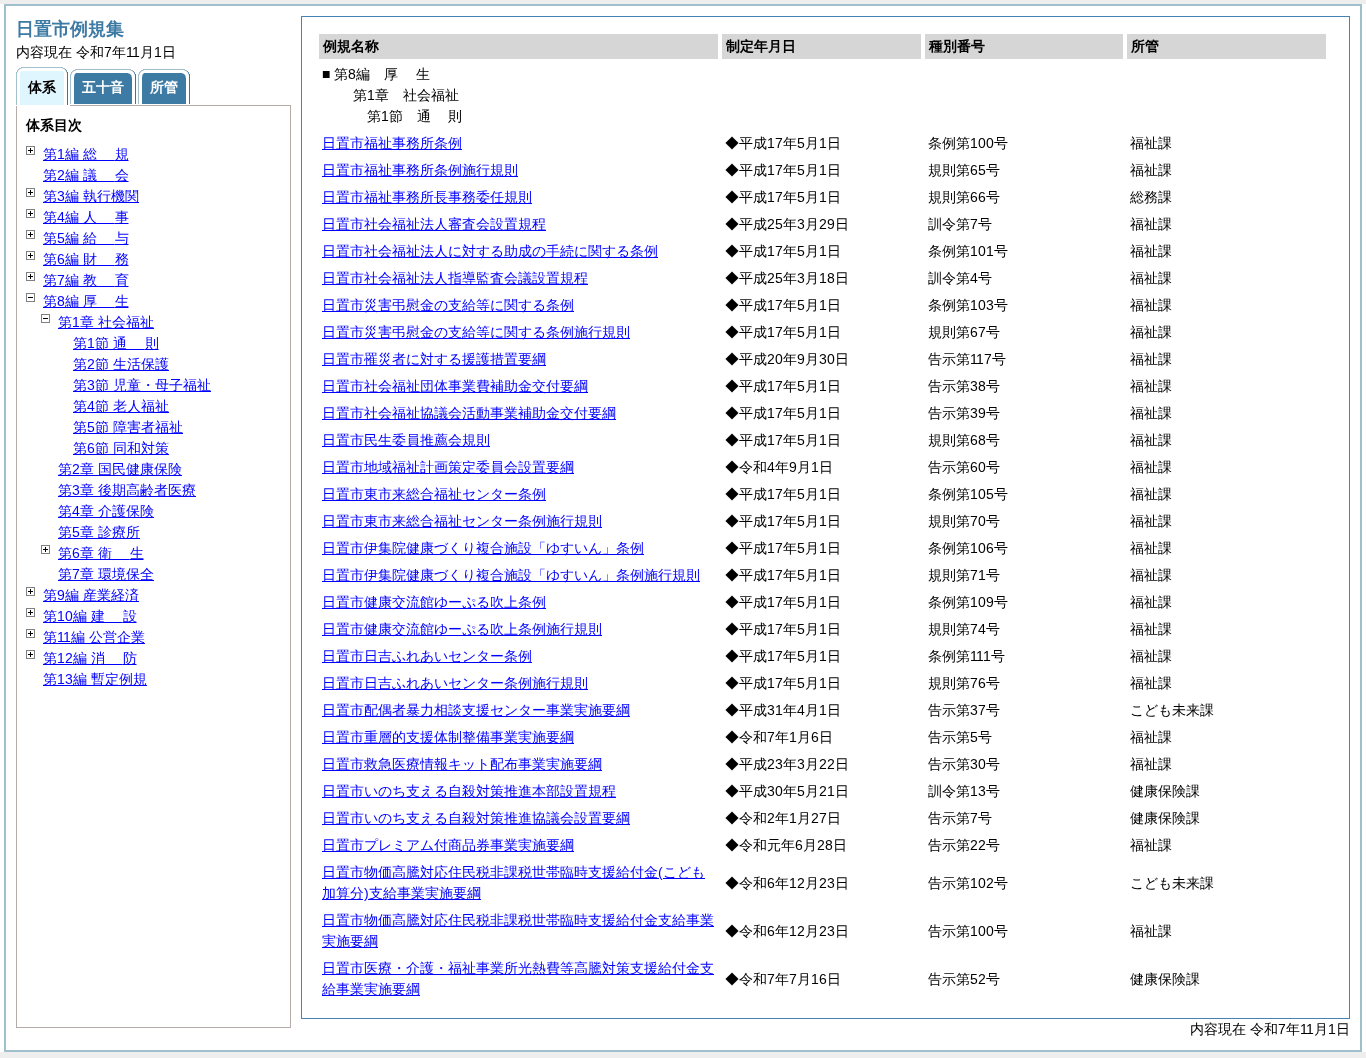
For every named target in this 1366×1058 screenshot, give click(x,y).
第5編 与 (86, 238)
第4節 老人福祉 (121, 406)
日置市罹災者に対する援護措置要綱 (434, 359)
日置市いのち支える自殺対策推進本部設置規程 (469, 791)
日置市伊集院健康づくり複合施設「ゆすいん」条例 (483, 548)
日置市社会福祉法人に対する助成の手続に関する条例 (490, 251)
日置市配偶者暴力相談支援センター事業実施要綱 (476, 710)
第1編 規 (86, 154)
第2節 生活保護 (121, 364)
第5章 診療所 (99, 532)
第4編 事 (86, 217)
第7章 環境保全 (106, 574)
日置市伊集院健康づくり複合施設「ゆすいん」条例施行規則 (511, 575)
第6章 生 (101, 553)
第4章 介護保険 (106, 511)
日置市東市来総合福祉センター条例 (434, 494)
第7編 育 (86, 280)
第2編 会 (86, 175)
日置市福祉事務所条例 (392, 143)
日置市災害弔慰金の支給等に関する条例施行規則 (476, 332)
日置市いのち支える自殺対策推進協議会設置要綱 (476, 818)
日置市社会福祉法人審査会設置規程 (434, 224)
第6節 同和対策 (121, 448)
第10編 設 (90, 616)
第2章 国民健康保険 (120, 469)
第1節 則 (116, 343)
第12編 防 (90, 658)
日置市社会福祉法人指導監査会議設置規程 (455, 278)
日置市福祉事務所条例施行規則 (420, 170)
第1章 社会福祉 (106, 322)
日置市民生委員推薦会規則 (406, 440)
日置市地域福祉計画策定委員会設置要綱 (448, 467)
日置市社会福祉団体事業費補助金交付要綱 (455, 386)
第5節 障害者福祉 (128, 427)
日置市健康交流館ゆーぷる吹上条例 (434, 602)
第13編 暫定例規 (95, 679)
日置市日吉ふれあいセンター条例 (427, 656)
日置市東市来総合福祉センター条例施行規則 (462, 521)
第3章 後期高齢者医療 (127, 490)
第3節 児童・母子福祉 (142, 385)
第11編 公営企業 (94, 637)
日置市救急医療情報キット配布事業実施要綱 (462, 764)
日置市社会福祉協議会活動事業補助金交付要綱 (469, 413)
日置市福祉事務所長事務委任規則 (427, 197)
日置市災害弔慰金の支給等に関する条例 (448, 305)
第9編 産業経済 (91, 595)
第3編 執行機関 (91, 196)
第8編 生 (86, 301)
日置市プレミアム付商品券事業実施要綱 (448, 845)
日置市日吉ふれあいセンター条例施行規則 (455, 683)
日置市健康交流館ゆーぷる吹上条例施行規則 (462, 629)
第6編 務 (86, 259)
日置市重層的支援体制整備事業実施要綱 (448, 737)
